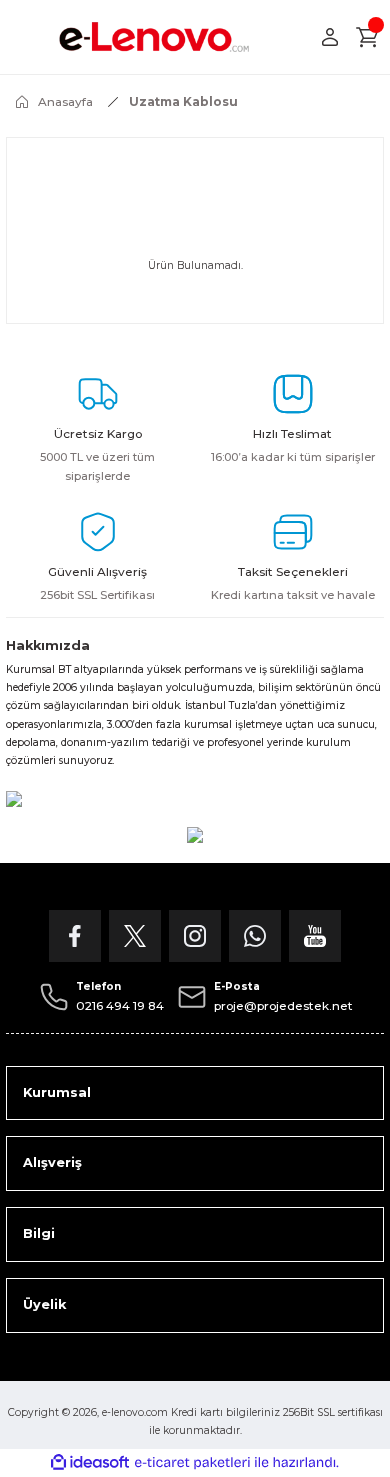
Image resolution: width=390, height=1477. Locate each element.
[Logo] (154, 37)
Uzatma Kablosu (183, 101)
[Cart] (368, 37)
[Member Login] (330, 37)
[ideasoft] (90, 1463)
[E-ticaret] (192, 1462)
